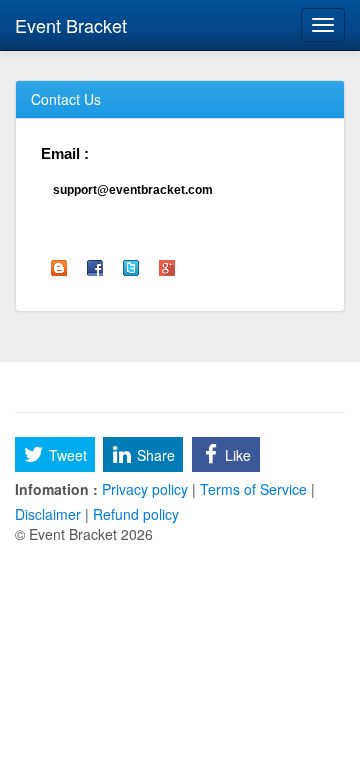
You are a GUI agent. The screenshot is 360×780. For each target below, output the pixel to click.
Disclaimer (50, 514)
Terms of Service (253, 489)
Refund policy (134, 514)
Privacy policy (145, 489)
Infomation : (56, 489)
